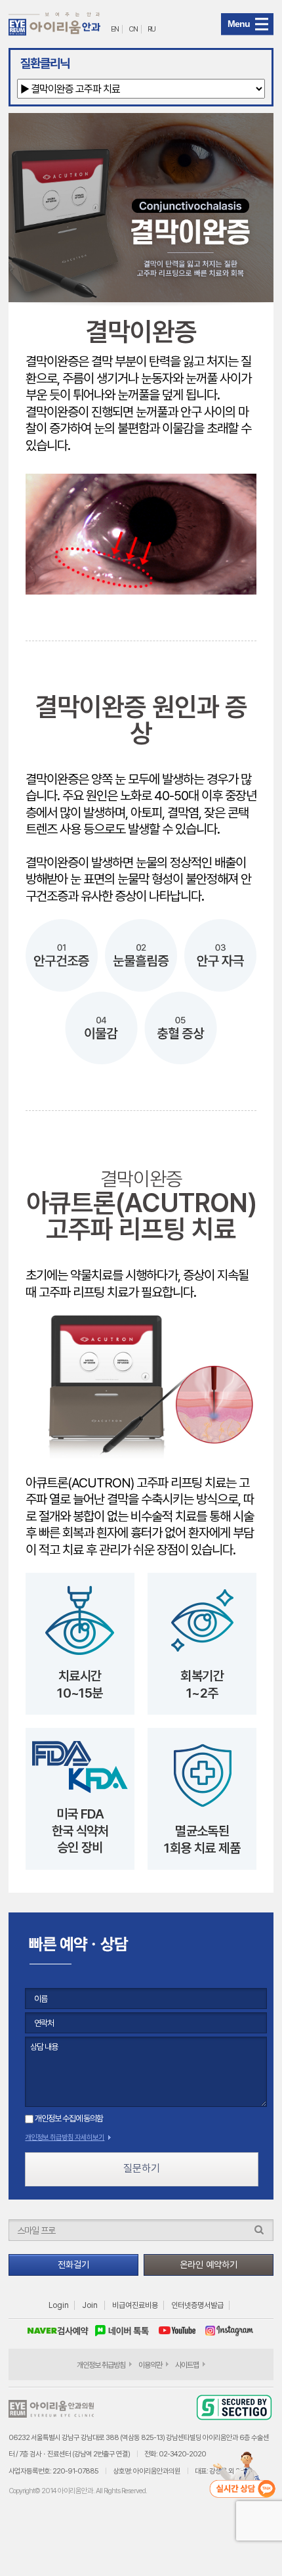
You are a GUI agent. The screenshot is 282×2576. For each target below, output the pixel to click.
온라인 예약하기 (209, 2265)
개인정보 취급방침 (101, 2365)
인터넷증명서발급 (197, 2305)
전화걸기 (73, 2265)
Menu (239, 24)
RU (151, 29)
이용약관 (150, 2365)
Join (90, 2305)
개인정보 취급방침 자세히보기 (65, 2137)
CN (133, 29)
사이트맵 (187, 2365)
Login (59, 2305)
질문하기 (142, 2168)
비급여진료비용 (135, 2305)
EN (115, 29)
